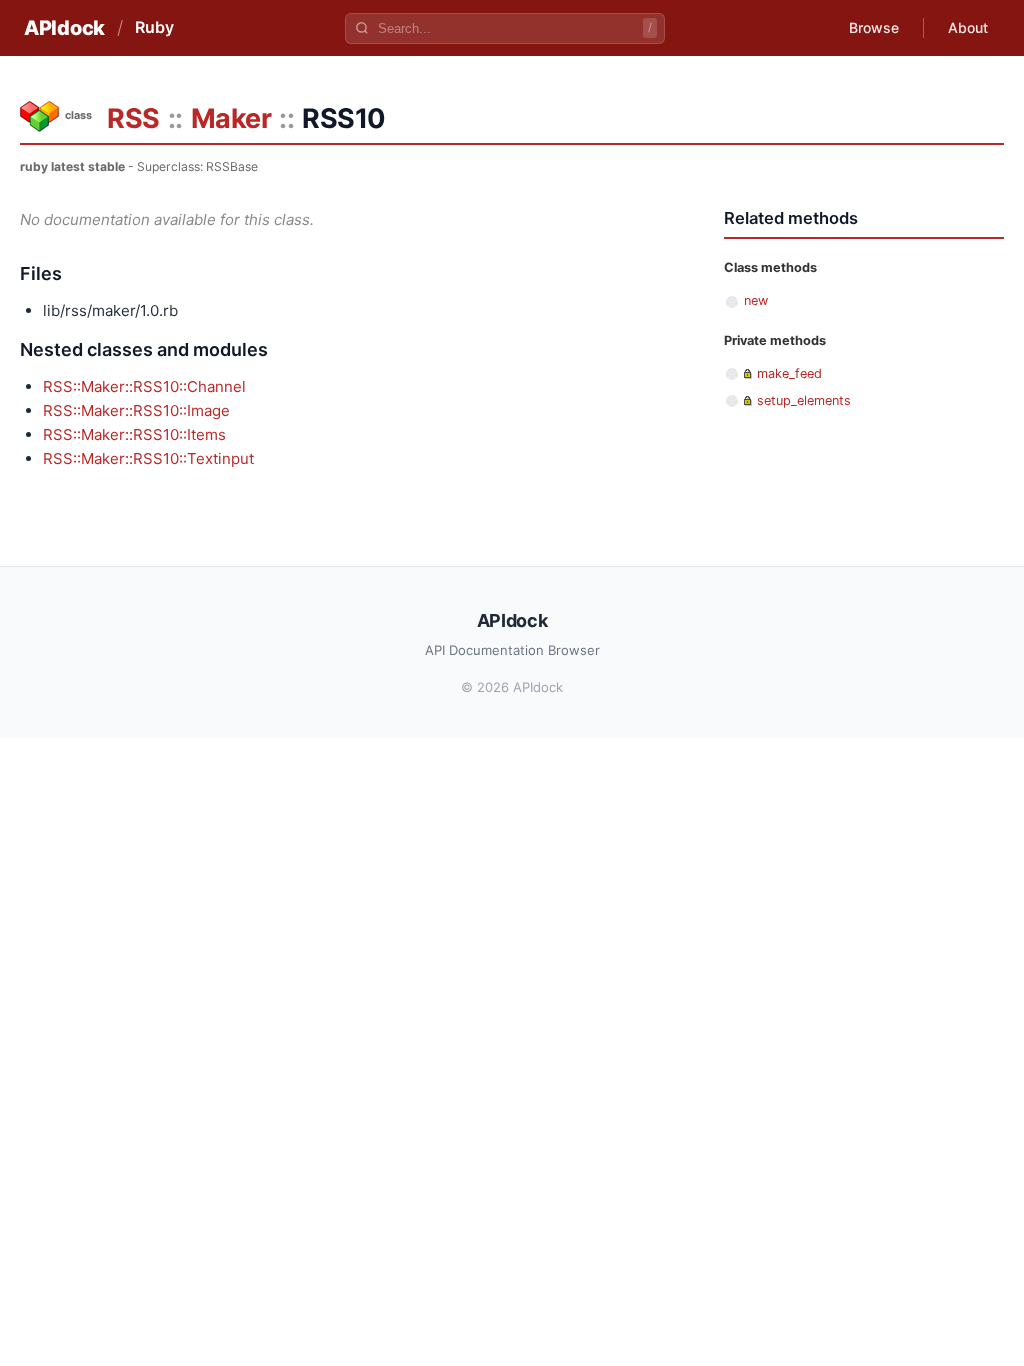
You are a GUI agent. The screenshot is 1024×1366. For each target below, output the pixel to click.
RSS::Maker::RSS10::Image (136, 410)
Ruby (154, 27)
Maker (231, 118)
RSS (133, 118)
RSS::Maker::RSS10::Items (134, 434)
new (756, 300)
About (968, 27)
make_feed (789, 373)
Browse (874, 27)
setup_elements (804, 400)
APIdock (64, 28)
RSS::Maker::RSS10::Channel (144, 386)
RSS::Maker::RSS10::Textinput (148, 458)
